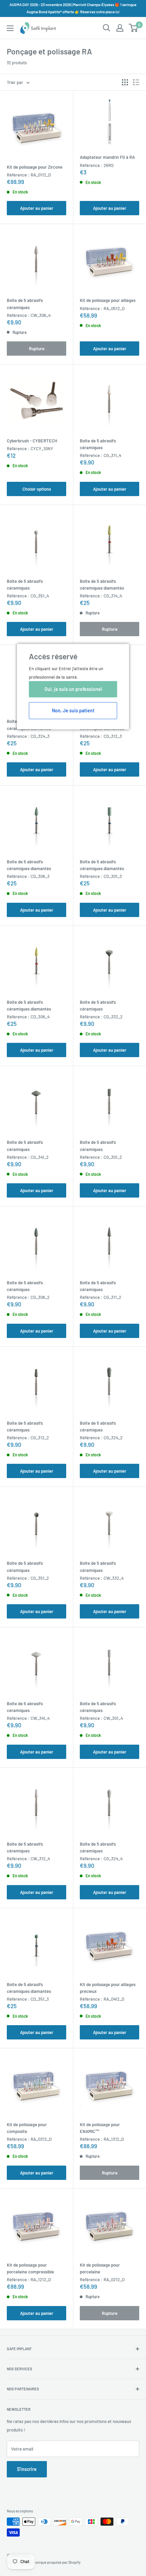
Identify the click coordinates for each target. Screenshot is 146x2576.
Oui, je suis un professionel (73, 689)
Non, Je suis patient (73, 710)
